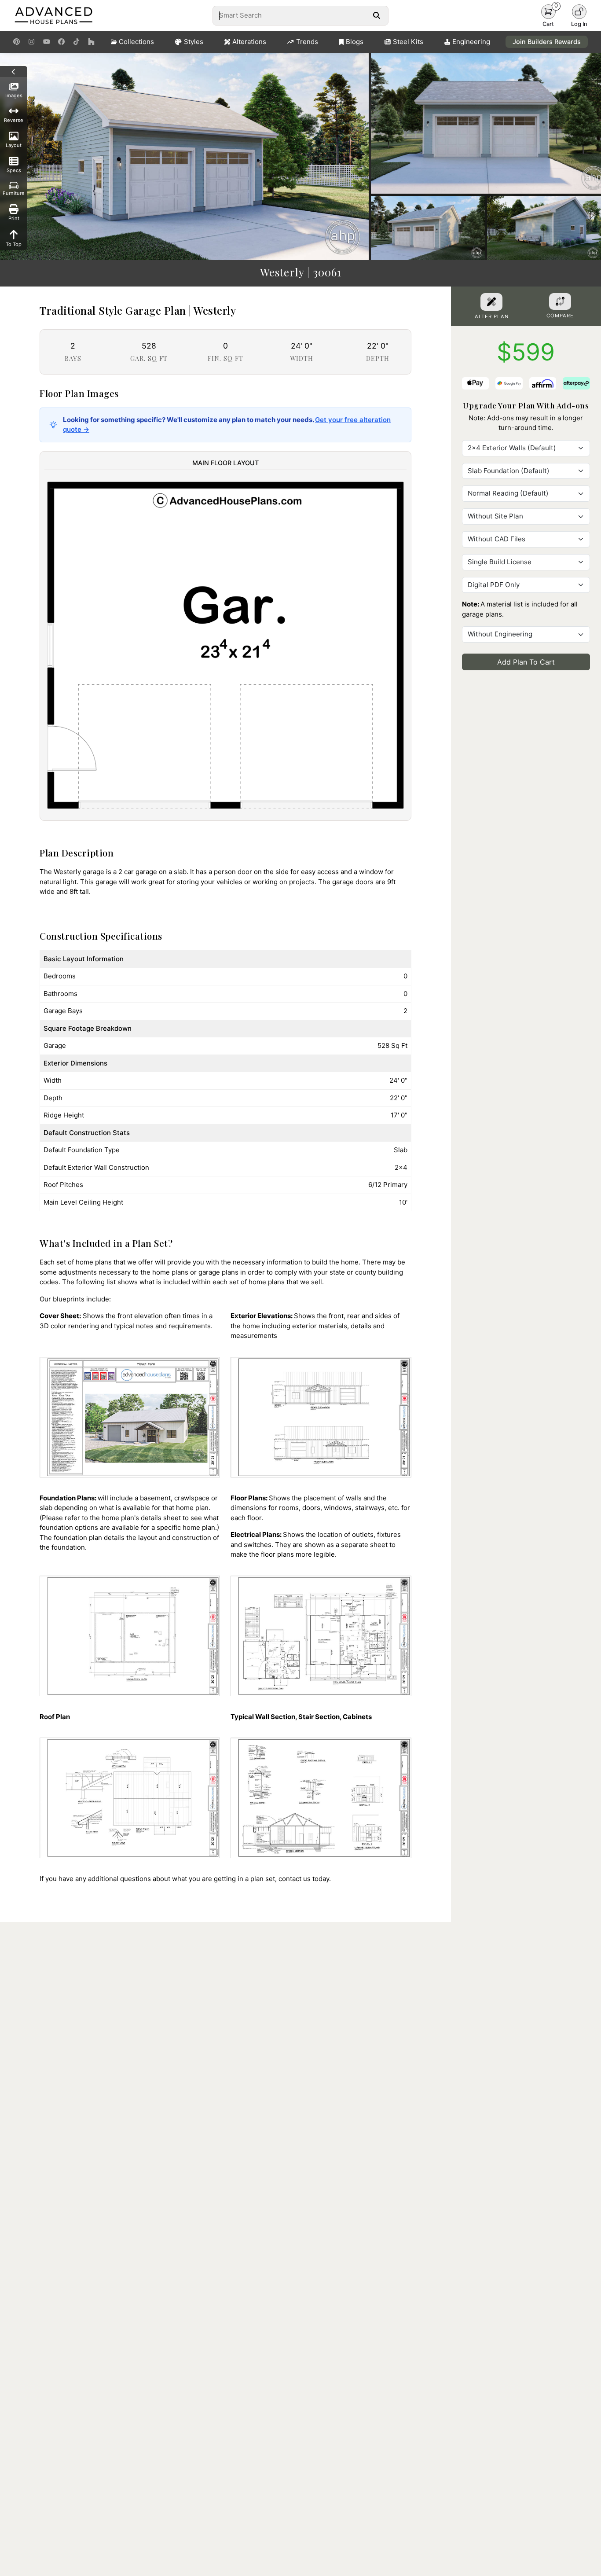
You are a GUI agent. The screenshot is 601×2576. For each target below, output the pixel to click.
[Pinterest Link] (16, 42)
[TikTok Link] (76, 42)
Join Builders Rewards (547, 42)
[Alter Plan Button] (491, 302)
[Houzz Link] (91, 42)
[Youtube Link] (46, 42)
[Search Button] (376, 15)
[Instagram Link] (31, 42)
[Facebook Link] (61, 42)
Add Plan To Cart (526, 662)
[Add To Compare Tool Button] (560, 301)
